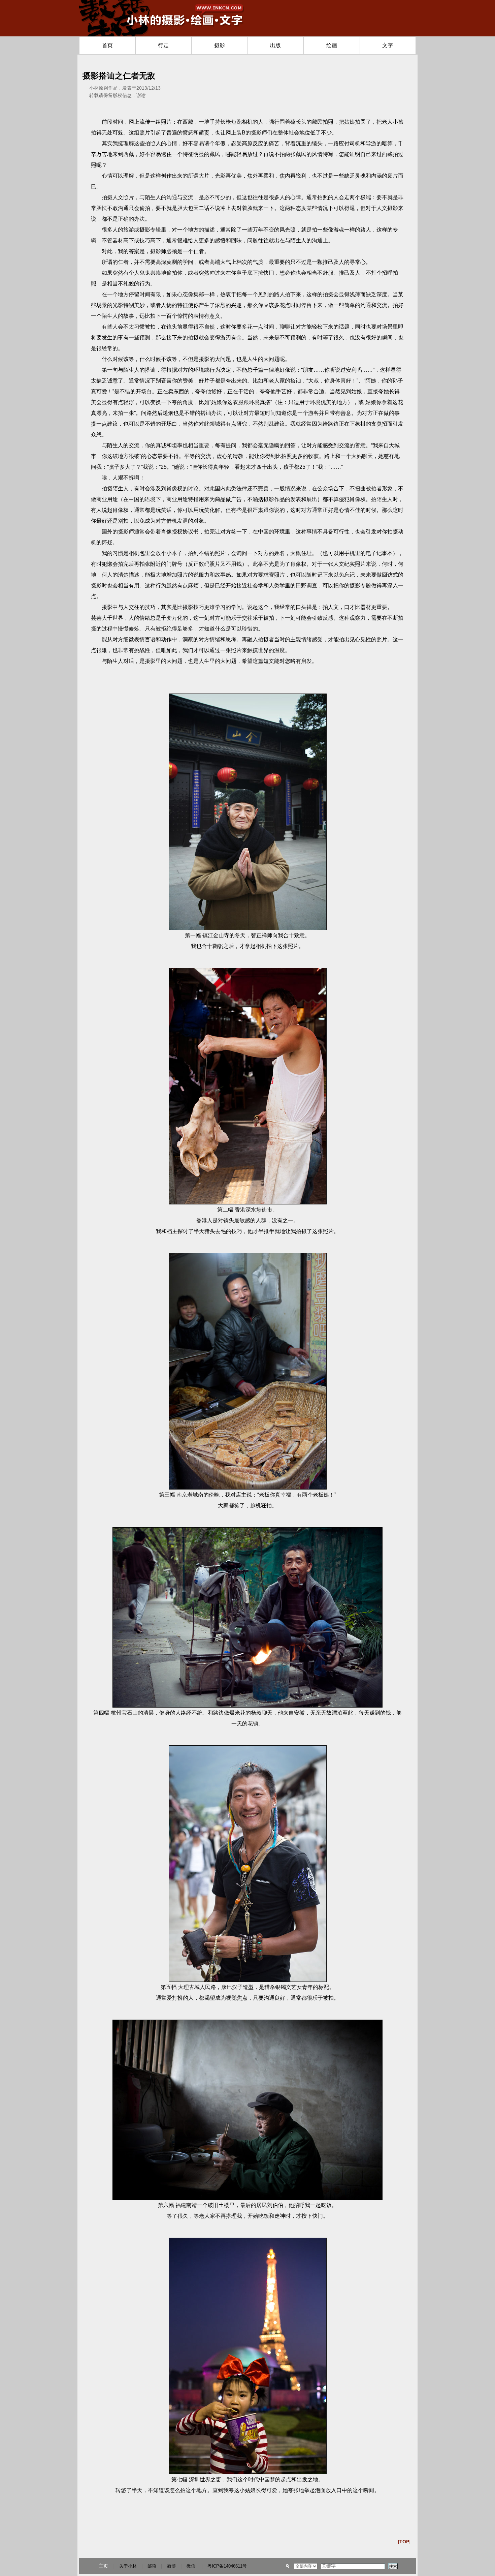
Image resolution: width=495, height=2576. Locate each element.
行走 (163, 45)
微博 (171, 2566)
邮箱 (152, 2566)
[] (404, 2542)
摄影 (220, 45)
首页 (107, 45)
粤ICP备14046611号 (227, 2566)
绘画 (332, 45)
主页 (103, 2566)
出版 (275, 45)
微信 (191, 2566)
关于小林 (128, 2566)
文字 (388, 45)
